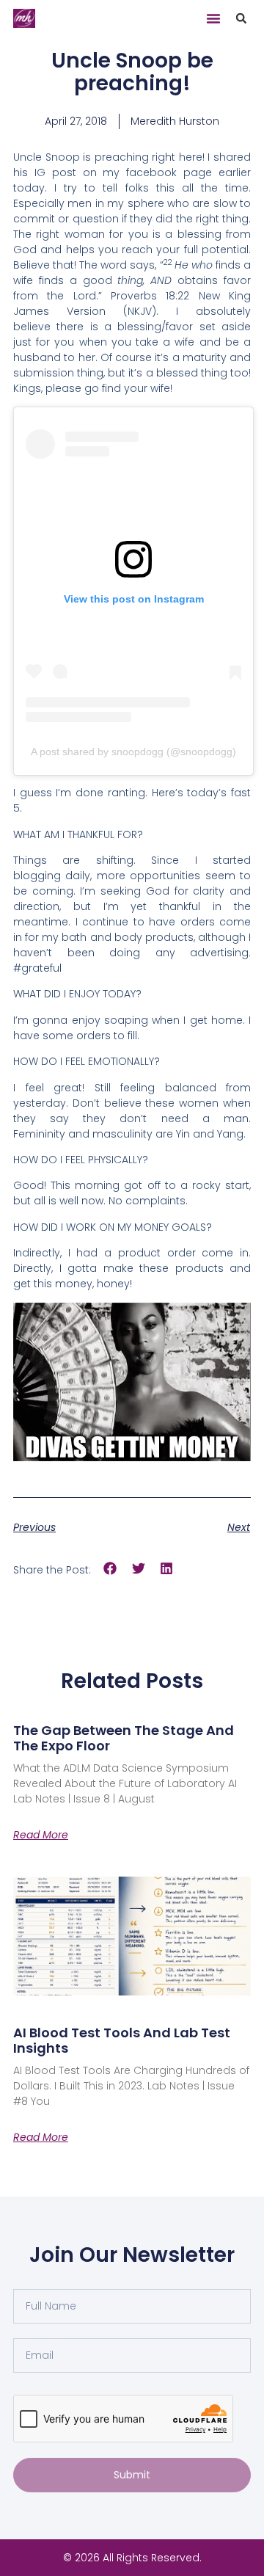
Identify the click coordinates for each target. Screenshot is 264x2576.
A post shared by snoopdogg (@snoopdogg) (133, 752)
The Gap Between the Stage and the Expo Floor (124, 1738)
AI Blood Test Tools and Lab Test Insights (122, 2041)
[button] (213, 18)
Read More (41, 1835)
